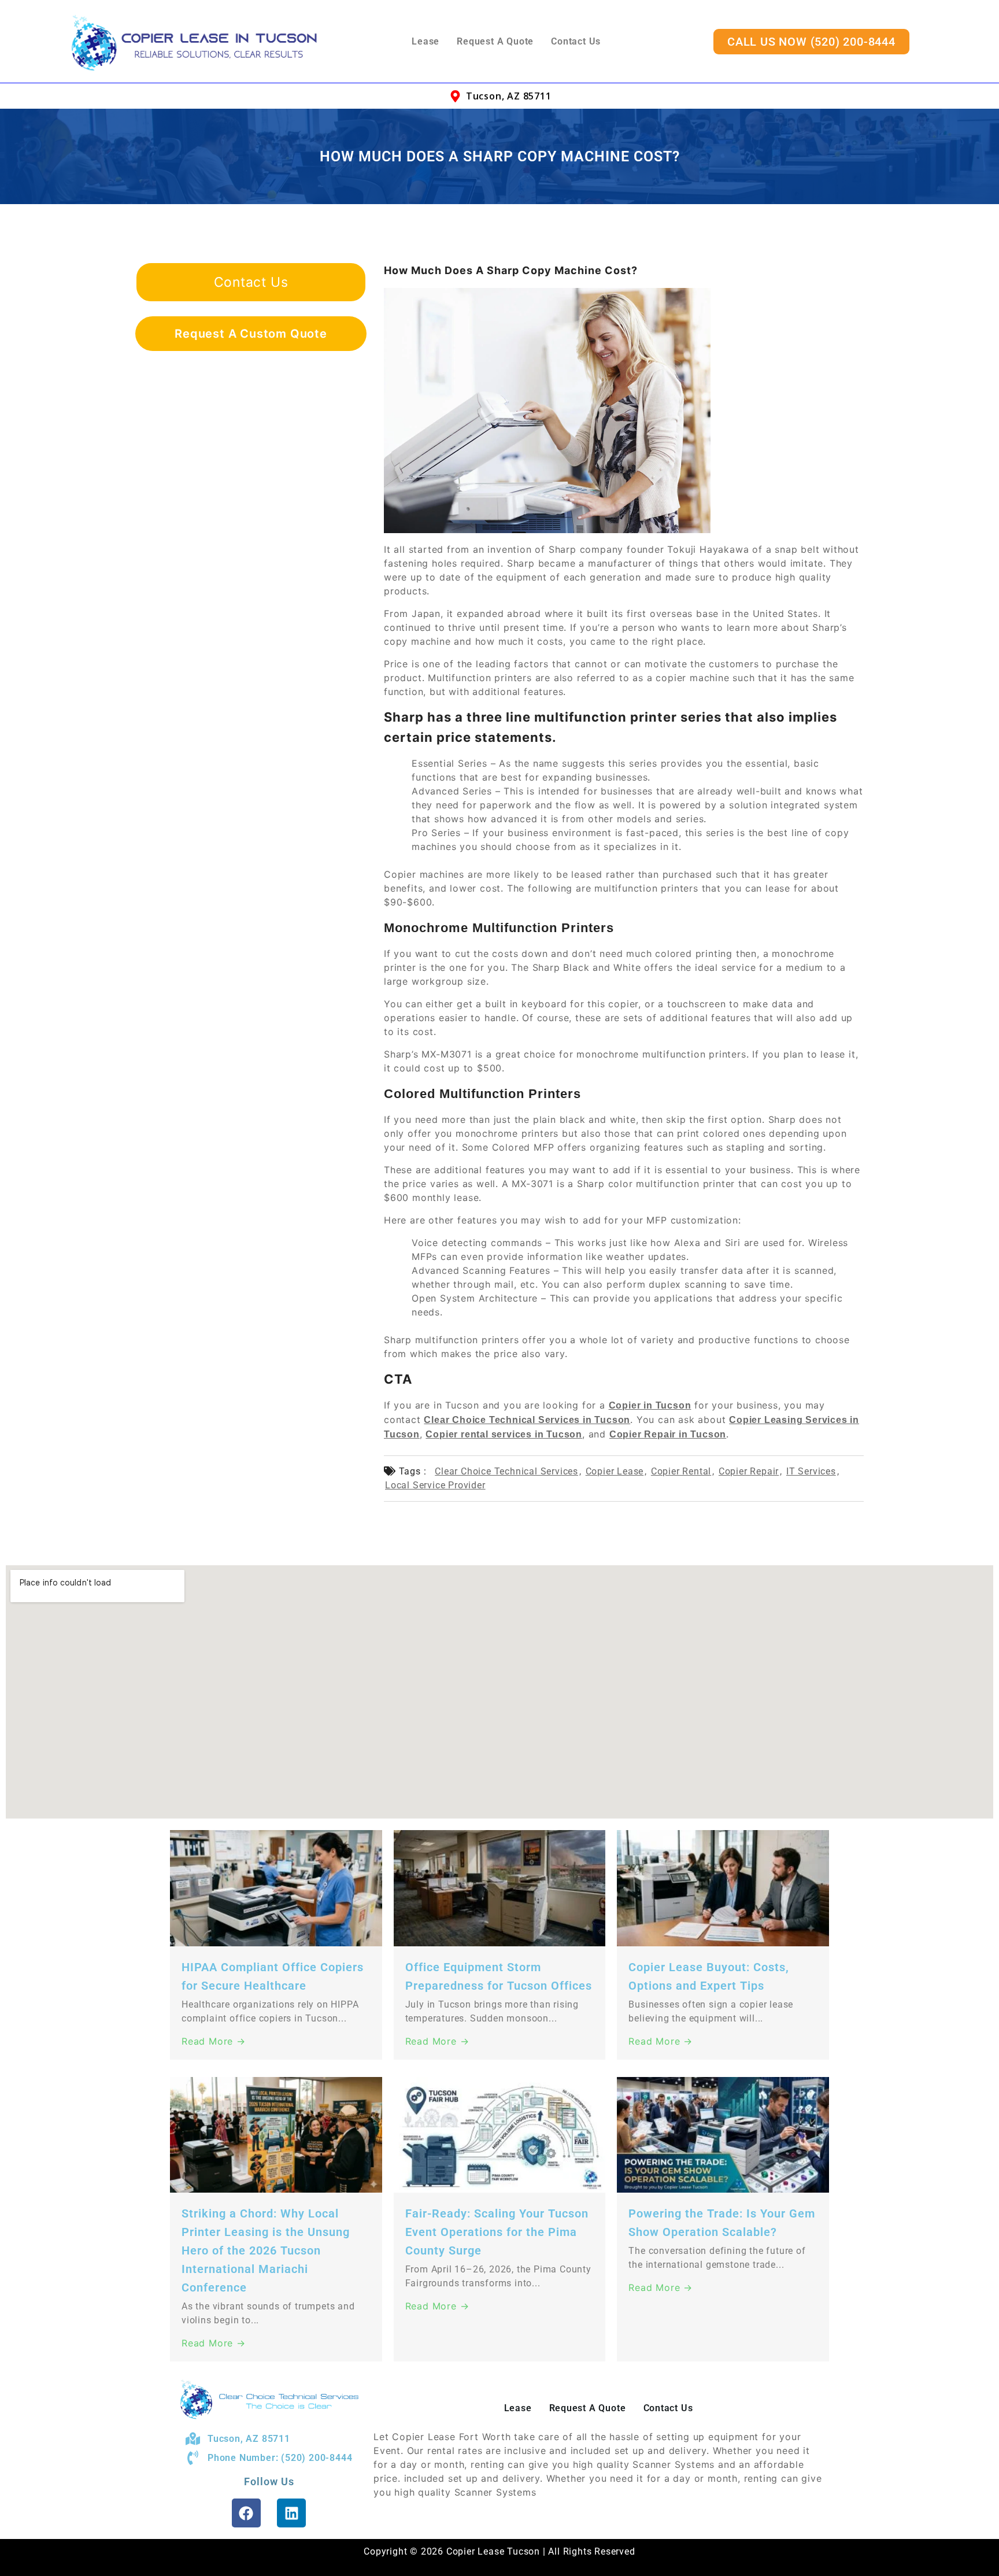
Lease (425, 41)
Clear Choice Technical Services (506, 1471)
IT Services (811, 1471)
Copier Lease (615, 1471)
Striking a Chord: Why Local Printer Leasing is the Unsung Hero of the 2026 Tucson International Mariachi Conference (266, 2250)
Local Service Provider (435, 1485)
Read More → (214, 2041)
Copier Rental (681, 1471)
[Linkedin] (291, 2513)
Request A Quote (495, 41)
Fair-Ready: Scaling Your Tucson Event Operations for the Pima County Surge (497, 2232)
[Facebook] (246, 2513)
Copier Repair (749, 1471)
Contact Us (576, 41)
